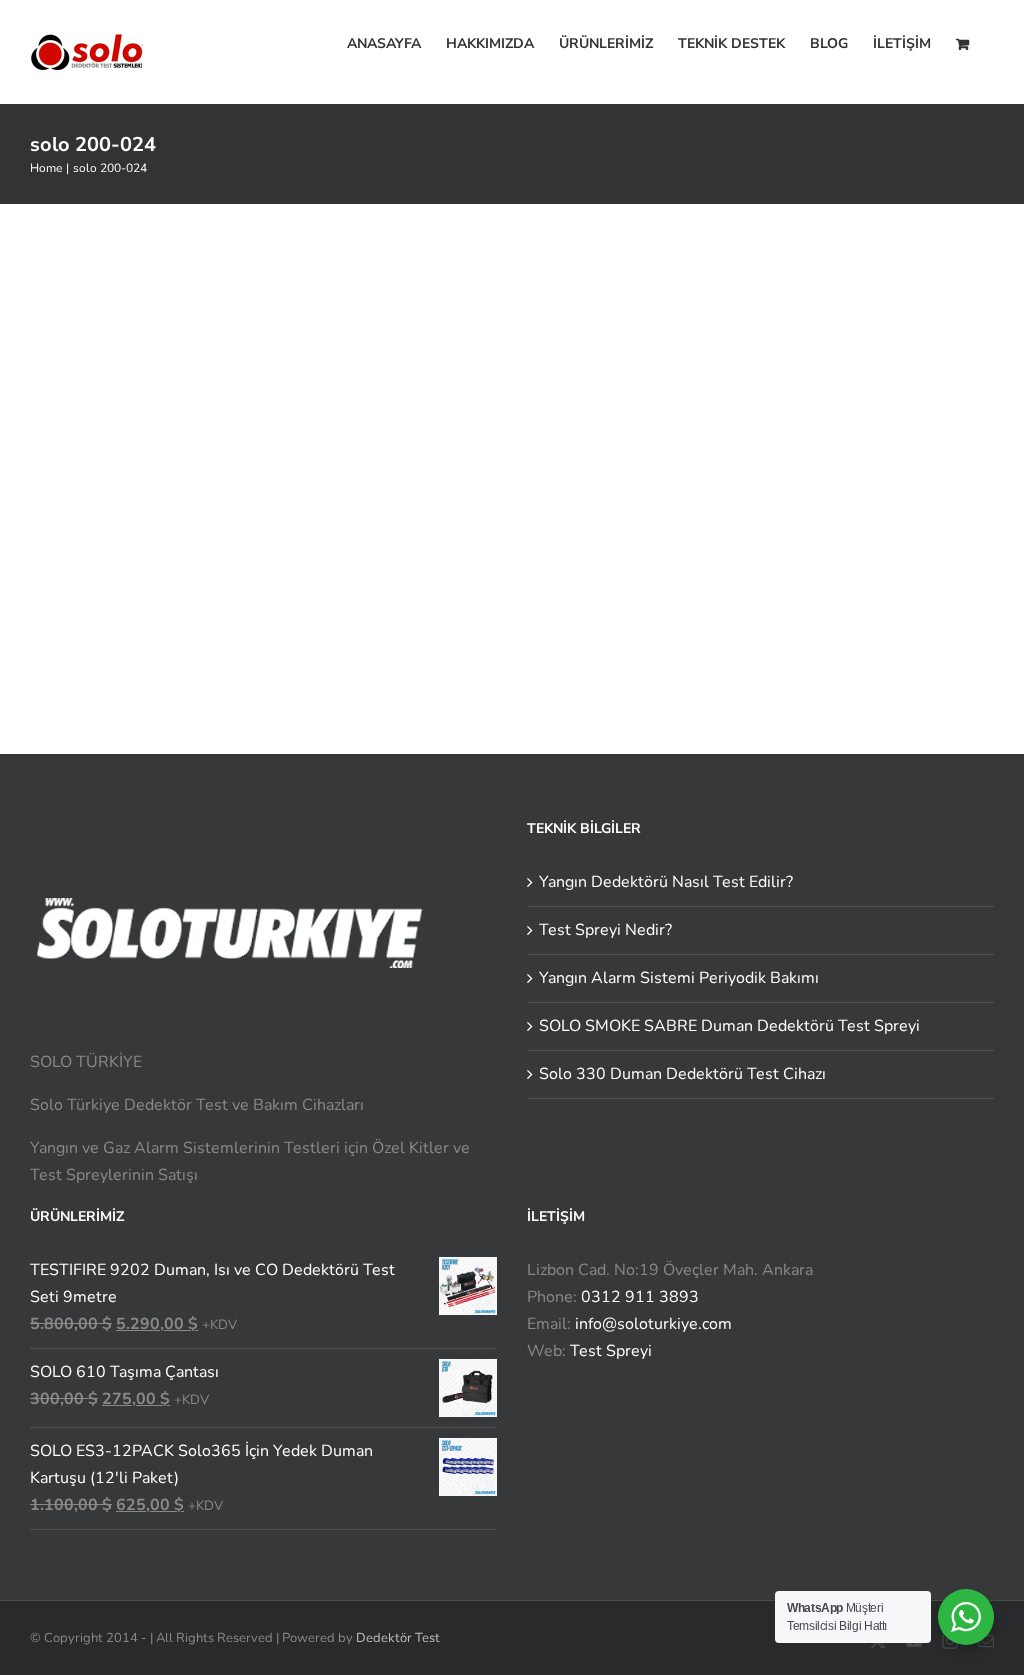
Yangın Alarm (922, 321)
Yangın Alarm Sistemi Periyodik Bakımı (679, 978)
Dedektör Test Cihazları (792, 321)
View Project (785, 460)
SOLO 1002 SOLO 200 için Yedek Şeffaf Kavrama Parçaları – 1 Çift (748, 281)
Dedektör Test (398, 1638)
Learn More (629, 460)
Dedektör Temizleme (639, 321)
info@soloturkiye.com (653, 1324)
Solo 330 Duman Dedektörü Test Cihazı (682, 1074)
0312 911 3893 (640, 1297)
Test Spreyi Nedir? (605, 930)
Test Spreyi (611, 1351)
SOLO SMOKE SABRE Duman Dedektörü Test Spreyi (729, 1026)
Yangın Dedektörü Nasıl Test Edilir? (666, 882)
